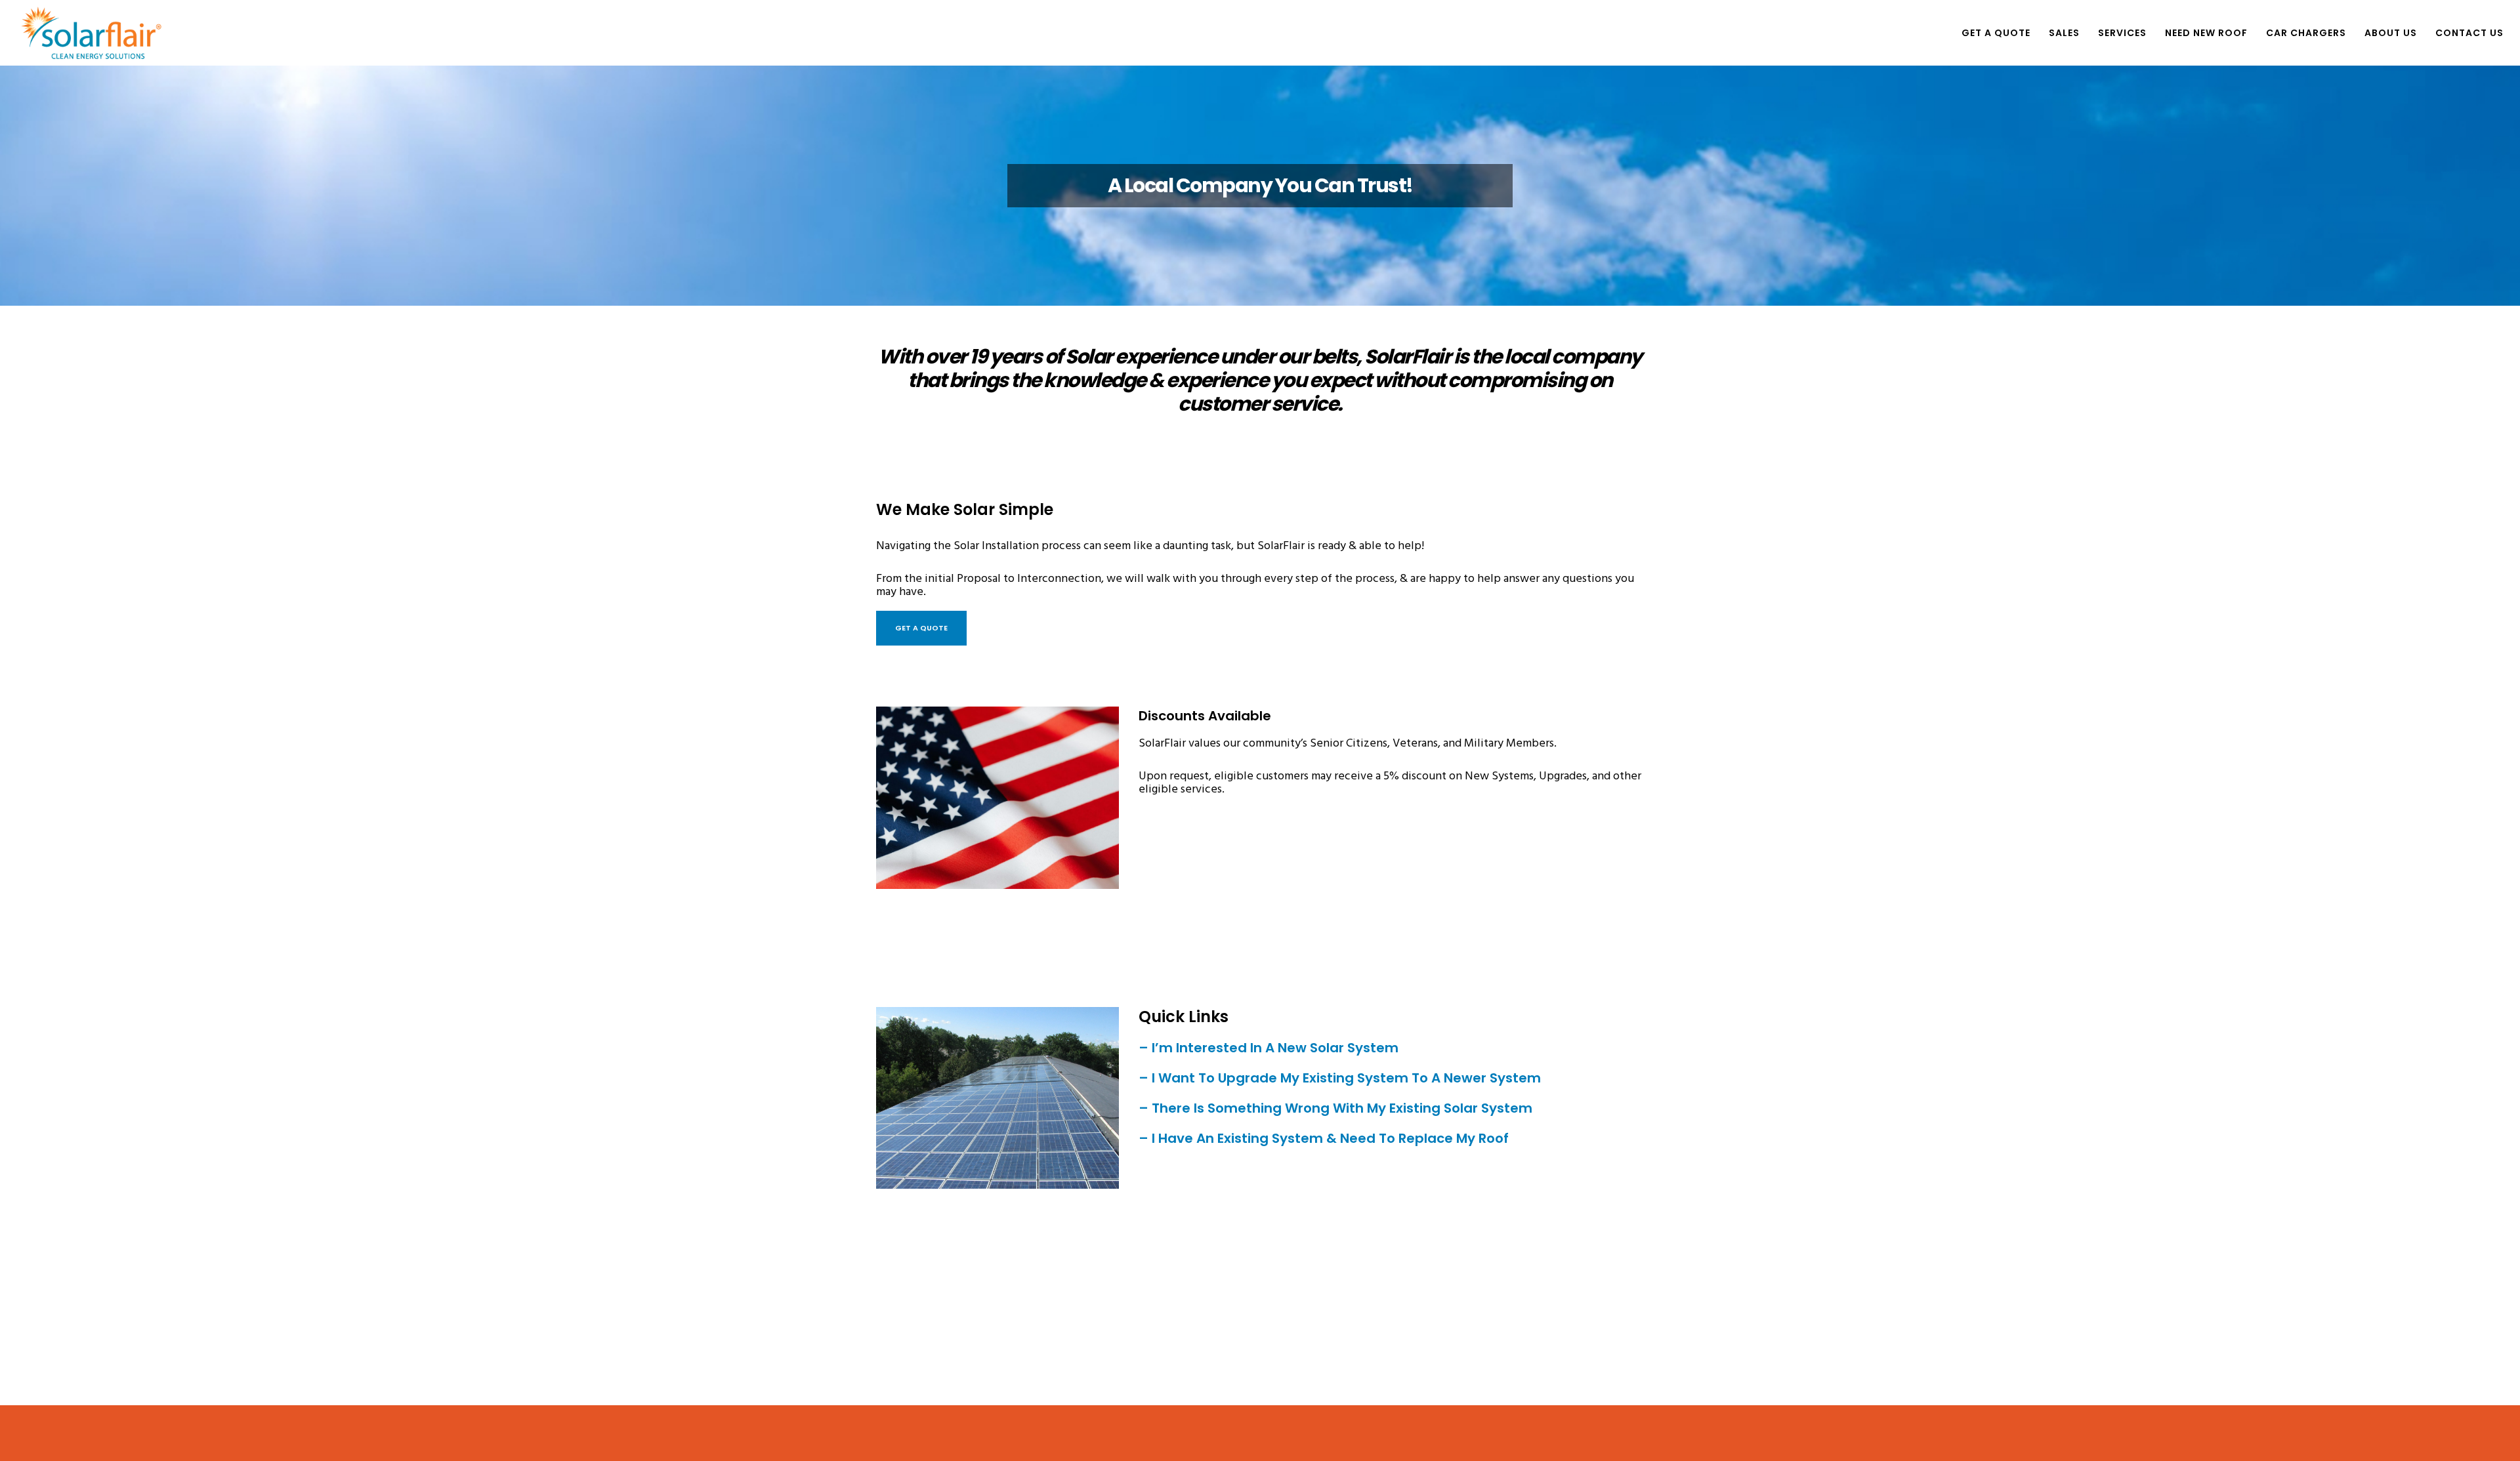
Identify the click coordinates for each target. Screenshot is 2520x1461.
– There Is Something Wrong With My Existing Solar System (1337, 1108)
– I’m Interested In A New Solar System (1270, 1048)
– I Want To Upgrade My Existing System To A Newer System (1340, 1078)
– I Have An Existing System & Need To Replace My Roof (1324, 1138)
